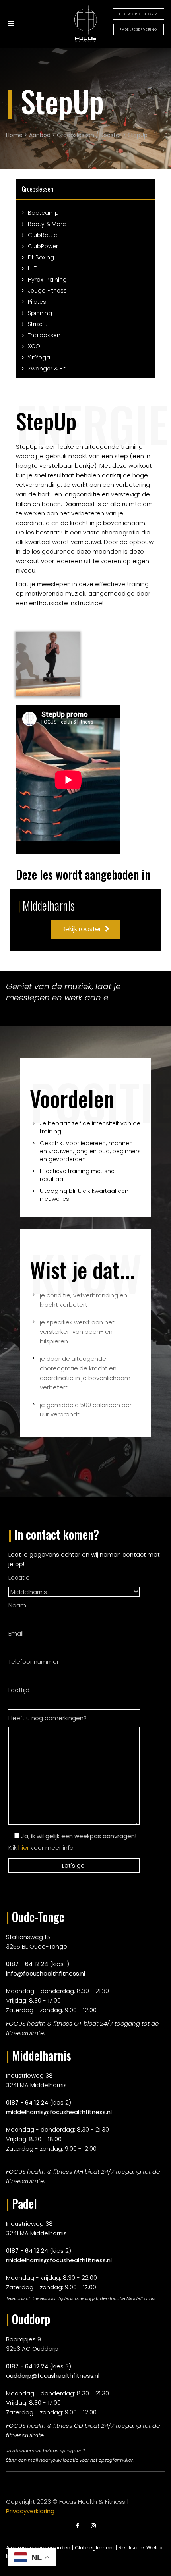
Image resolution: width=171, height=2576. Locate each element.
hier (24, 1848)
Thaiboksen (44, 335)
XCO (34, 346)
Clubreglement (94, 2548)
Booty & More (47, 224)
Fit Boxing (41, 257)
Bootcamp (43, 213)
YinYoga (39, 357)
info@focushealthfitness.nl (46, 1973)
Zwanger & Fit (47, 369)
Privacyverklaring (30, 2511)
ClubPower (43, 246)
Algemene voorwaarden (38, 2548)
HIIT (32, 268)
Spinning (40, 313)
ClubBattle (43, 235)
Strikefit (38, 324)
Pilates (37, 302)
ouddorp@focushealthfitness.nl (53, 2376)
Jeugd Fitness (47, 291)
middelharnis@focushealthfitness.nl (59, 2112)
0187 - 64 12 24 (27, 1964)
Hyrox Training (47, 280)
